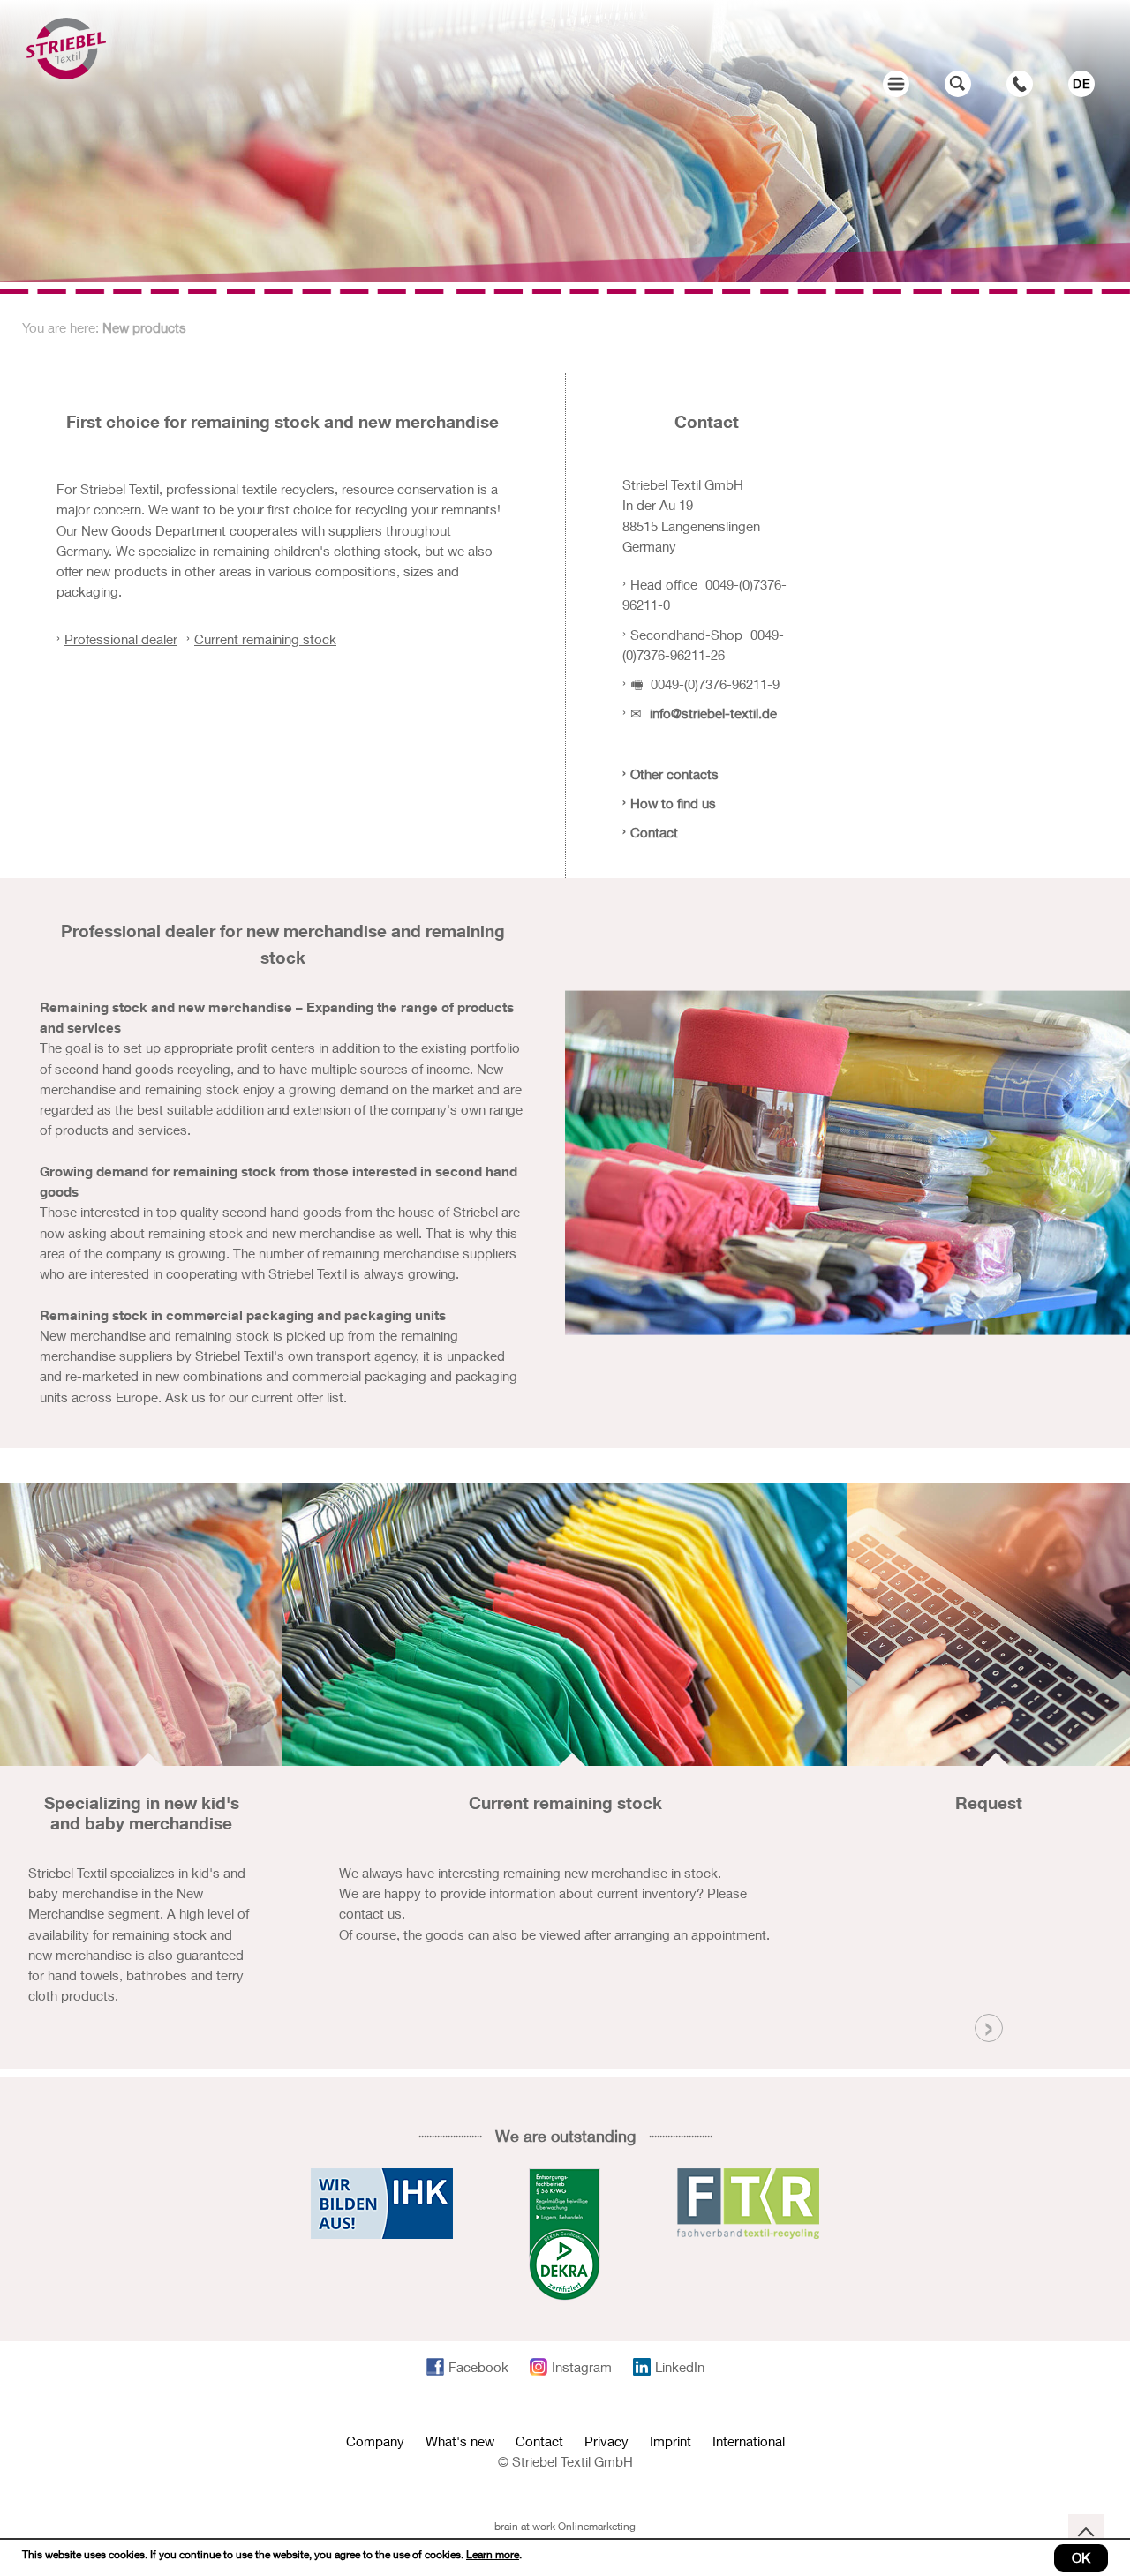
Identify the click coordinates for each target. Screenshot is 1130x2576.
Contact (539, 2441)
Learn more (493, 2554)
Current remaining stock (265, 639)
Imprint (670, 2441)
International (749, 2441)
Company (375, 2441)
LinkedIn (680, 2367)
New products (144, 327)
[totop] (1086, 2532)
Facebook (478, 2367)
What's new (460, 2441)
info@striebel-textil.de (713, 713)
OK (1081, 2557)
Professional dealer (121, 639)
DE (1082, 83)
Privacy (606, 2441)
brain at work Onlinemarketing (565, 2526)
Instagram (582, 2367)
